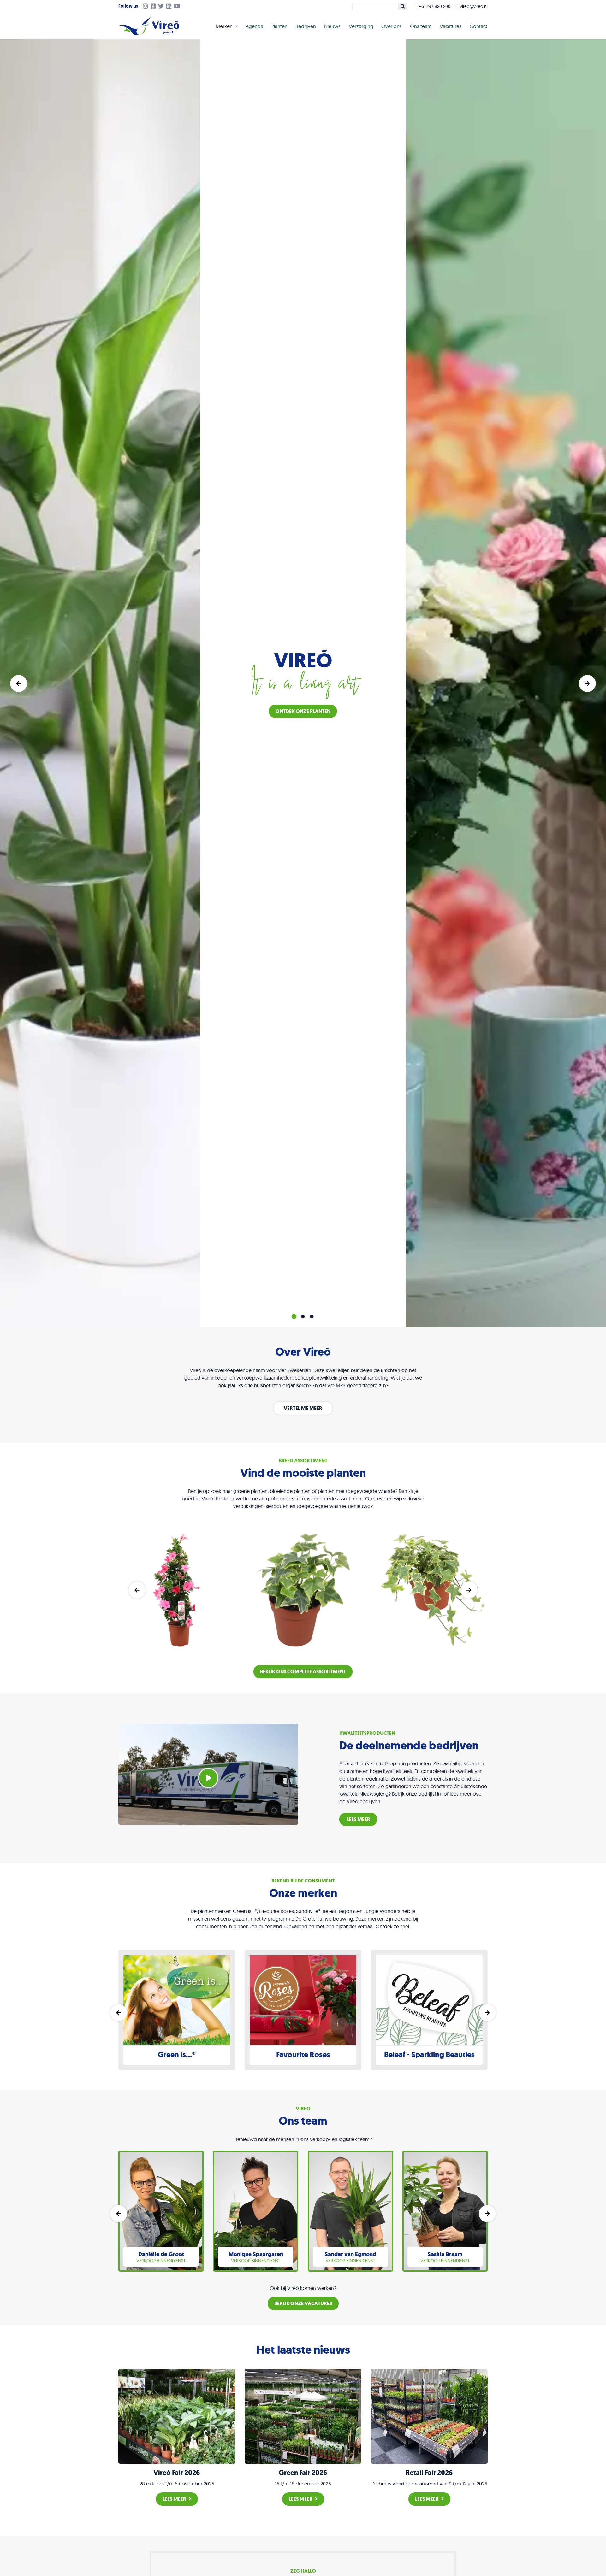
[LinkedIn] (170, 7)
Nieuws (332, 26)
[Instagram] (144, 7)
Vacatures (451, 26)
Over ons (392, 26)
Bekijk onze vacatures (303, 2303)
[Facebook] (154, 7)
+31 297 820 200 (435, 6)
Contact (478, 26)
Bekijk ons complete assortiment (303, 1672)
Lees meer (174, 2499)
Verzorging (361, 26)
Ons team (421, 26)
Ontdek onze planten (303, 711)
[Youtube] (178, 7)
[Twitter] (162, 7)
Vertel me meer (303, 1408)
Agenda (254, 26)
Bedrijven (306, 26)
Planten (279, 26)
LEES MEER (358, 1819)
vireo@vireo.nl (474, 6)
